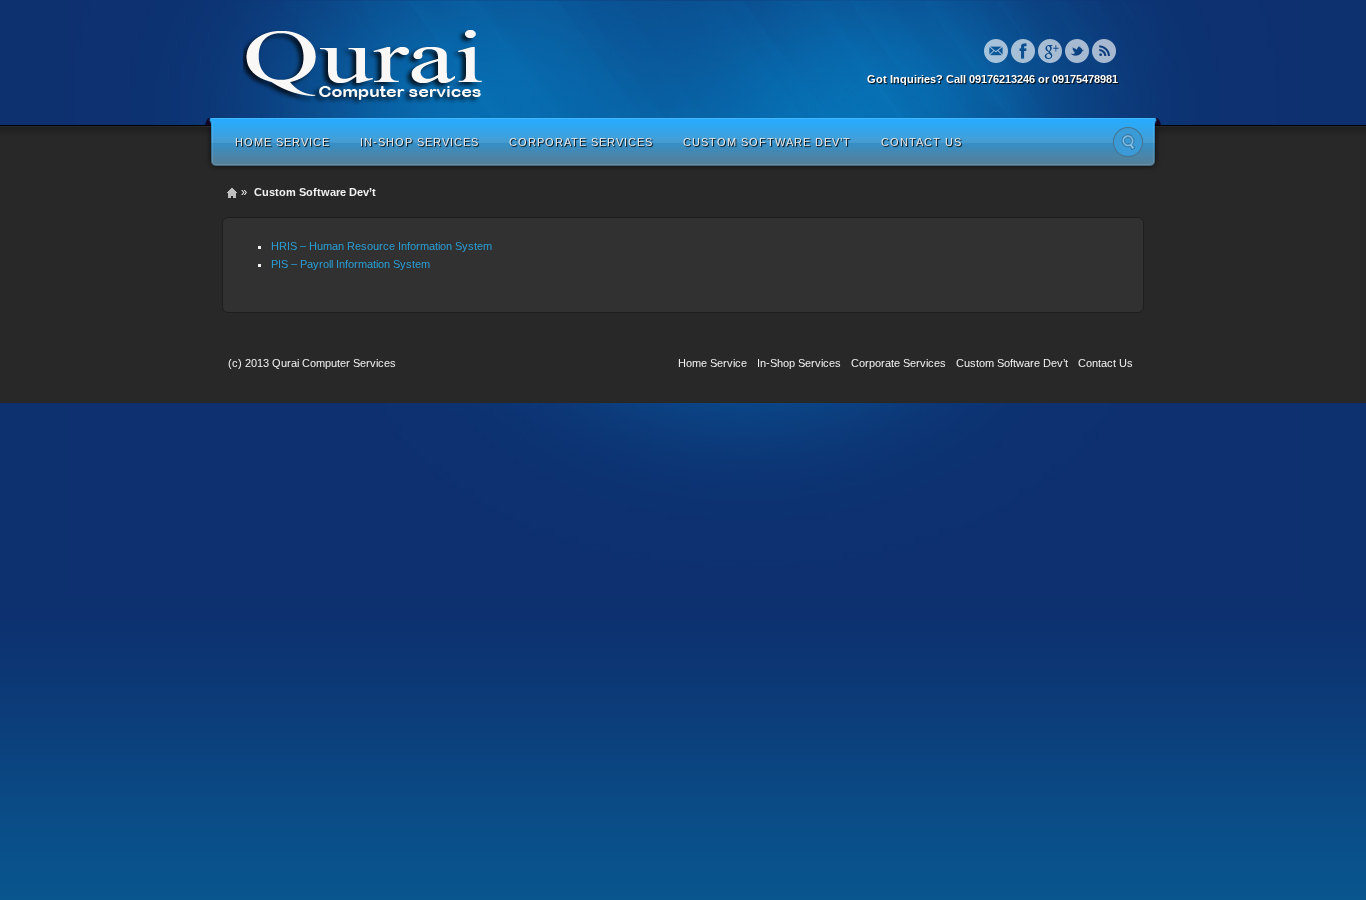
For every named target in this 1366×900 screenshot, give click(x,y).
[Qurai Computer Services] (364, 62)
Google (1050, 51)
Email (996, 51)
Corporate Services (581, 142)
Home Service (282, 142)
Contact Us (921, 142)
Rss (1104, 51)
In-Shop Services (419, 142)
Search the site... (1128, 142)
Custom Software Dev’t (767, 142)
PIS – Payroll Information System (350, 264)
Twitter (1077, 51)
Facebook (1023, 51)
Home (232, 192)
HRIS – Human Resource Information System (381, 246)
